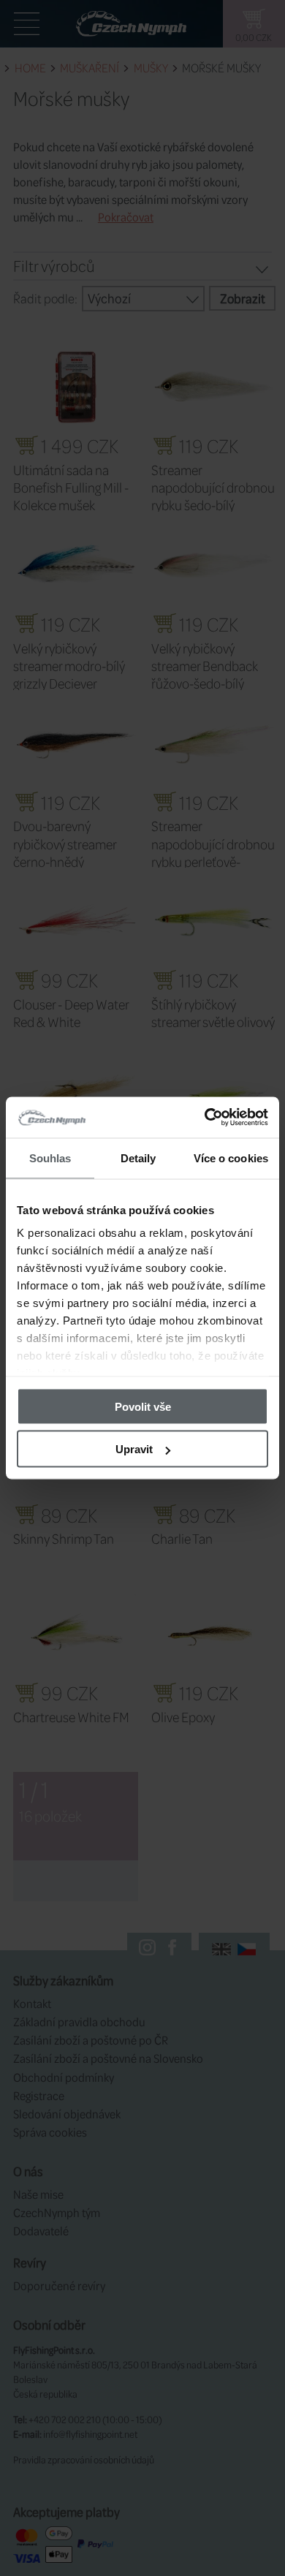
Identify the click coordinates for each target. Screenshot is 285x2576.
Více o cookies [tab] (231, 1158)
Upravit (134, 1449)
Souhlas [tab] (50, 1158)
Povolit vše (143, 1406)
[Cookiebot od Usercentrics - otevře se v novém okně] (205, 1118)
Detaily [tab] (138, 1158)
